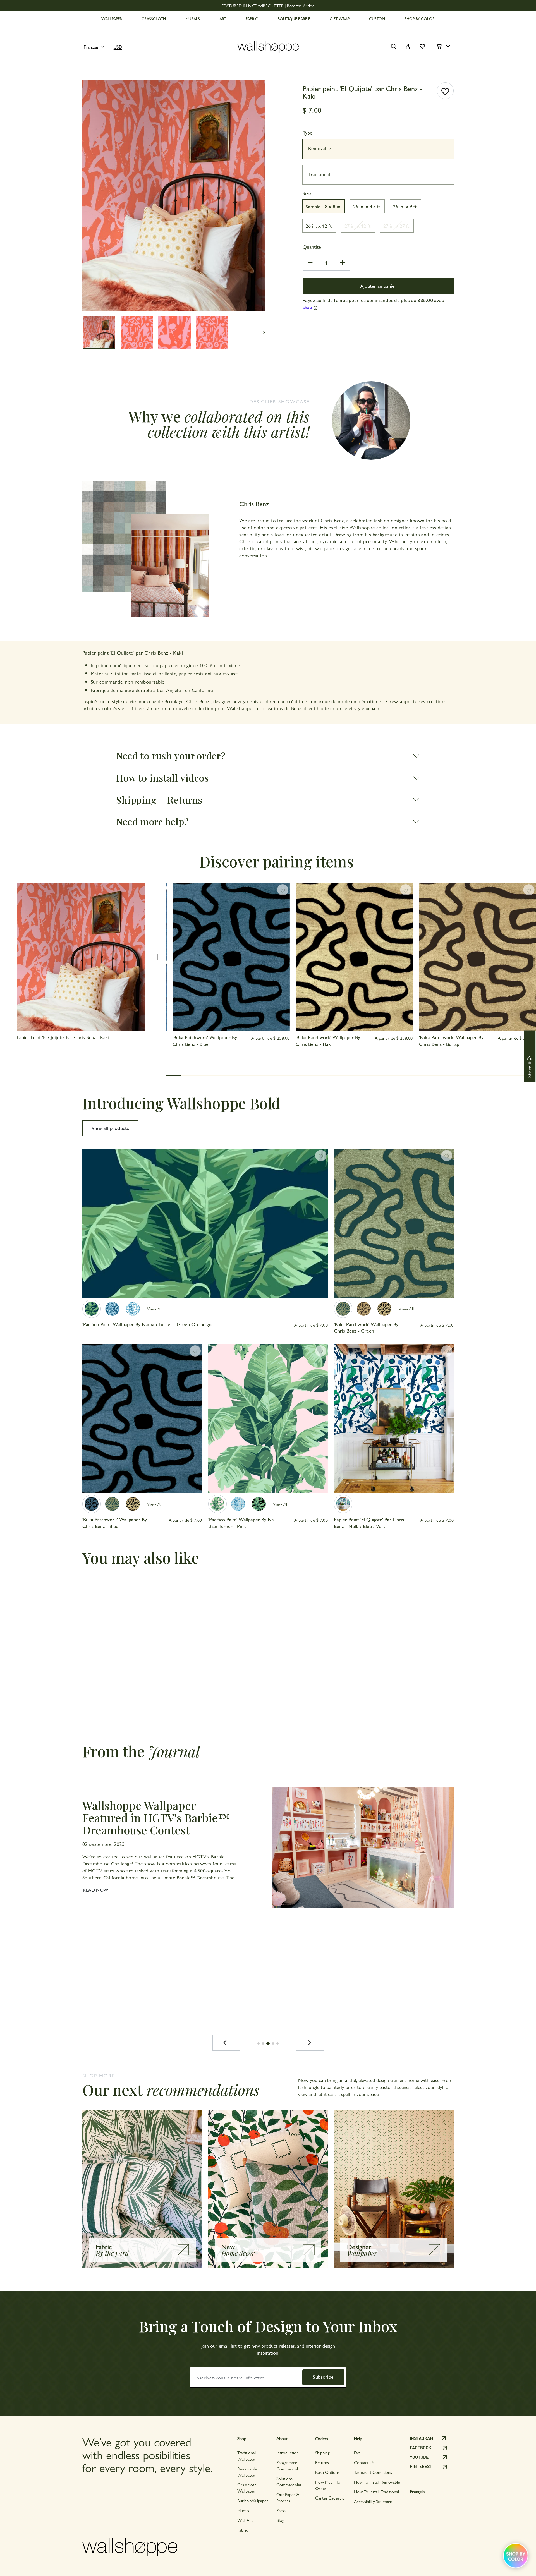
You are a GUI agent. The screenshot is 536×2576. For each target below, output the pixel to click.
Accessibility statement (374, 2501)
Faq (357, 2452)
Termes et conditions (373, 2472)
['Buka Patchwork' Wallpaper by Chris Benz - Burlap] (364, 1309)
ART (223, 18)
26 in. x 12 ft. (319, 226)
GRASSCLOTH (154, 18)
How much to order (328, 2485)
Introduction (288, 2452)
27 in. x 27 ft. (397, 226)
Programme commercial (287, 2465)
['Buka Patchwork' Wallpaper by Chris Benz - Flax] (384, 1309)
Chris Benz (198, 701)
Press (281, 2510)
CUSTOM (377, 18)
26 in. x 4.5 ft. (367, 206)
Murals (243, 2510)
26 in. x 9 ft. (405, 206)
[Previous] (226, 2043)
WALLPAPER (112, 18)
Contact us (364, 2462)
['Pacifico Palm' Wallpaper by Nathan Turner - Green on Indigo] (92, 1309)
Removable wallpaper (247, 2472)
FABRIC (252, 18)
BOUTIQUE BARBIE (294, 18)
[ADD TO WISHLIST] (445, 91)
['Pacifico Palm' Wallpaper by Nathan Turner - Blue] (133, 1309)
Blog (280, 2520)
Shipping (322, 2452)
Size (307, 193)
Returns (322, 2462)
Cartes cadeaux (330, 2498)
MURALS (193, 18)
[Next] (310, 2043)
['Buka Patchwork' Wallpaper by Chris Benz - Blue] (92, 1504)
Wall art (245, 2520)
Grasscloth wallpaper (247, 2488)
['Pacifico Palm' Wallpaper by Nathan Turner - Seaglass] (238, 1504)
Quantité (312, 247)
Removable (320, 148)
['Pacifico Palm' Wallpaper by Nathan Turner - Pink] (217, 1504)
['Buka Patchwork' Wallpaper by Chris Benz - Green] (343, 1309)
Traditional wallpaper (247, 2456)
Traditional (319, 174)
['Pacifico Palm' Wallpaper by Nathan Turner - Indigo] (112, 1309)
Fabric (243, 2530)
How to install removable (377, 2482)
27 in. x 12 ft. (358, 226)
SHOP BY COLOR (420, 18)
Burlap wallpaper (253, 2500)
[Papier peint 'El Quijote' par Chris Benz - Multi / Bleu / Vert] (343, 1504)
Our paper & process (288, 2497)
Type (308, 132)
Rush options (327, 2472)
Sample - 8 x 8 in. (324, 206)
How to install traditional (376, 2492)
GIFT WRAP (340, 18)
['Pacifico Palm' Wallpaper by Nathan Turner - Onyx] (259, 1504)
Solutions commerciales (289, 2482)
